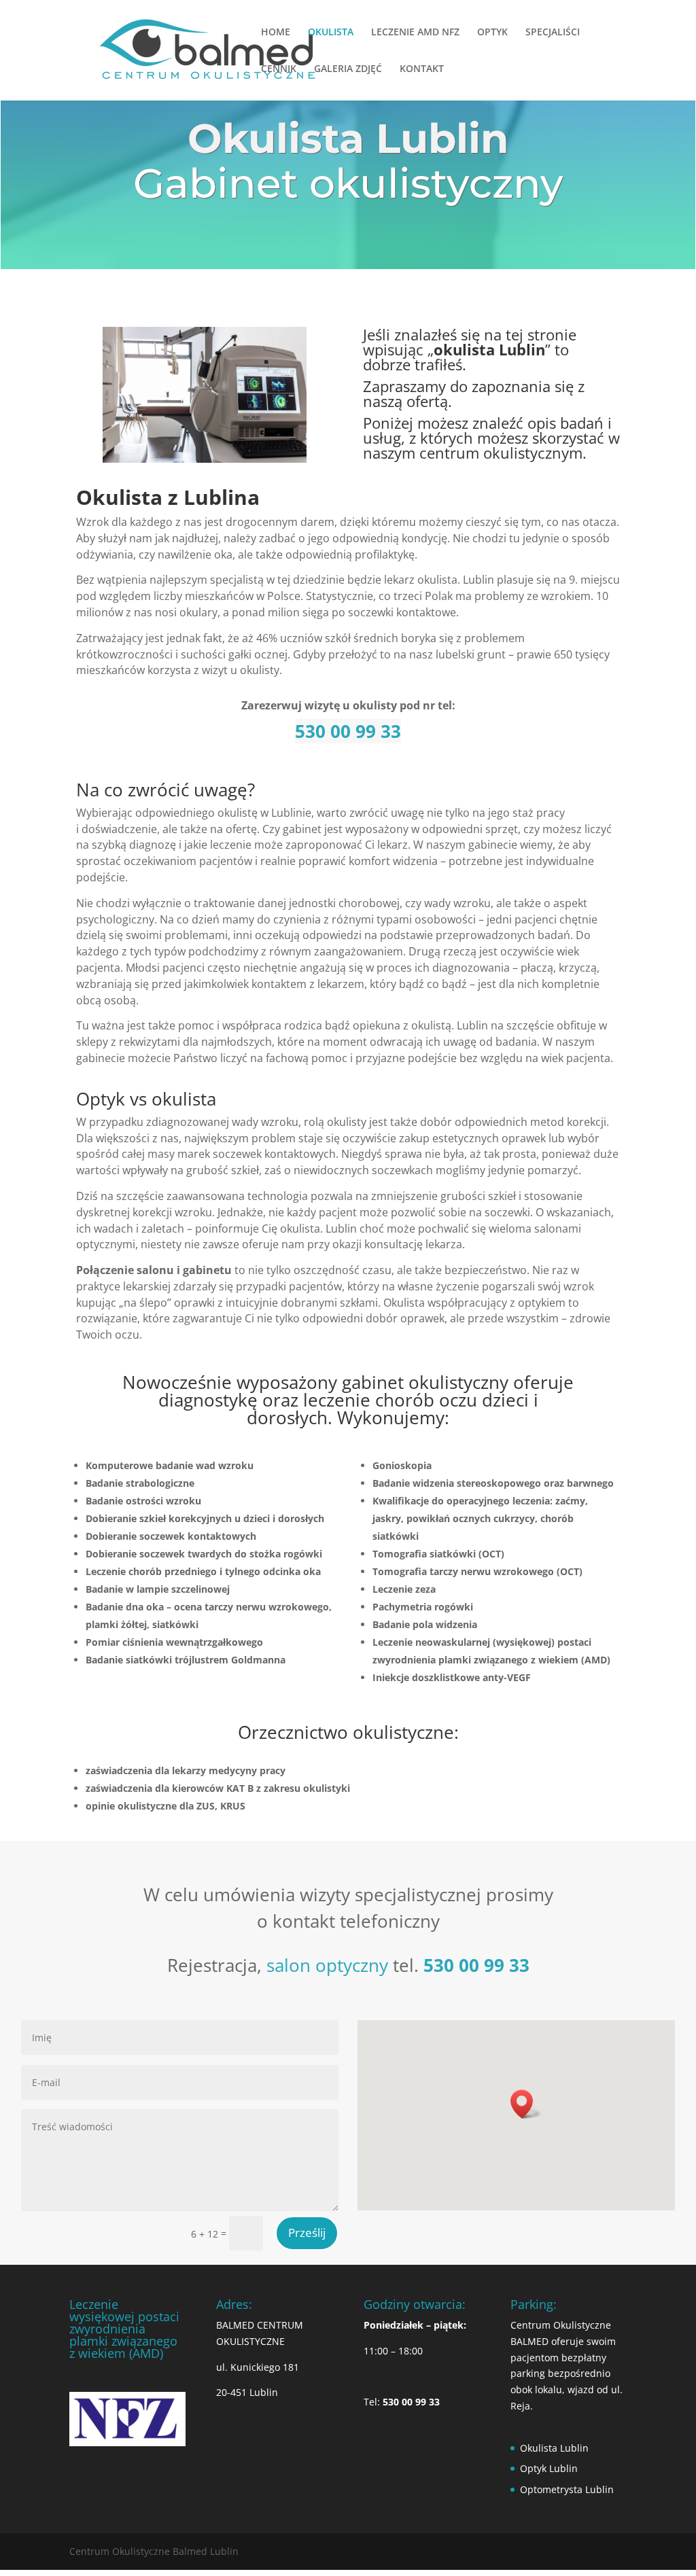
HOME (276, 33)
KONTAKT (422, 69)
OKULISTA (331, 33)
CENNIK (279, 69)
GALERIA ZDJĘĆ (348, 69)
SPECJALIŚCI (553, 33)
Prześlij (307, 2233)
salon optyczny (327, 1965)
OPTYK (492, 33)
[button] (526, 2104)
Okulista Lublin (554, 2448)
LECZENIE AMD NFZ (415, 33)
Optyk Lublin (549, 2468)
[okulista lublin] (205, 459)
